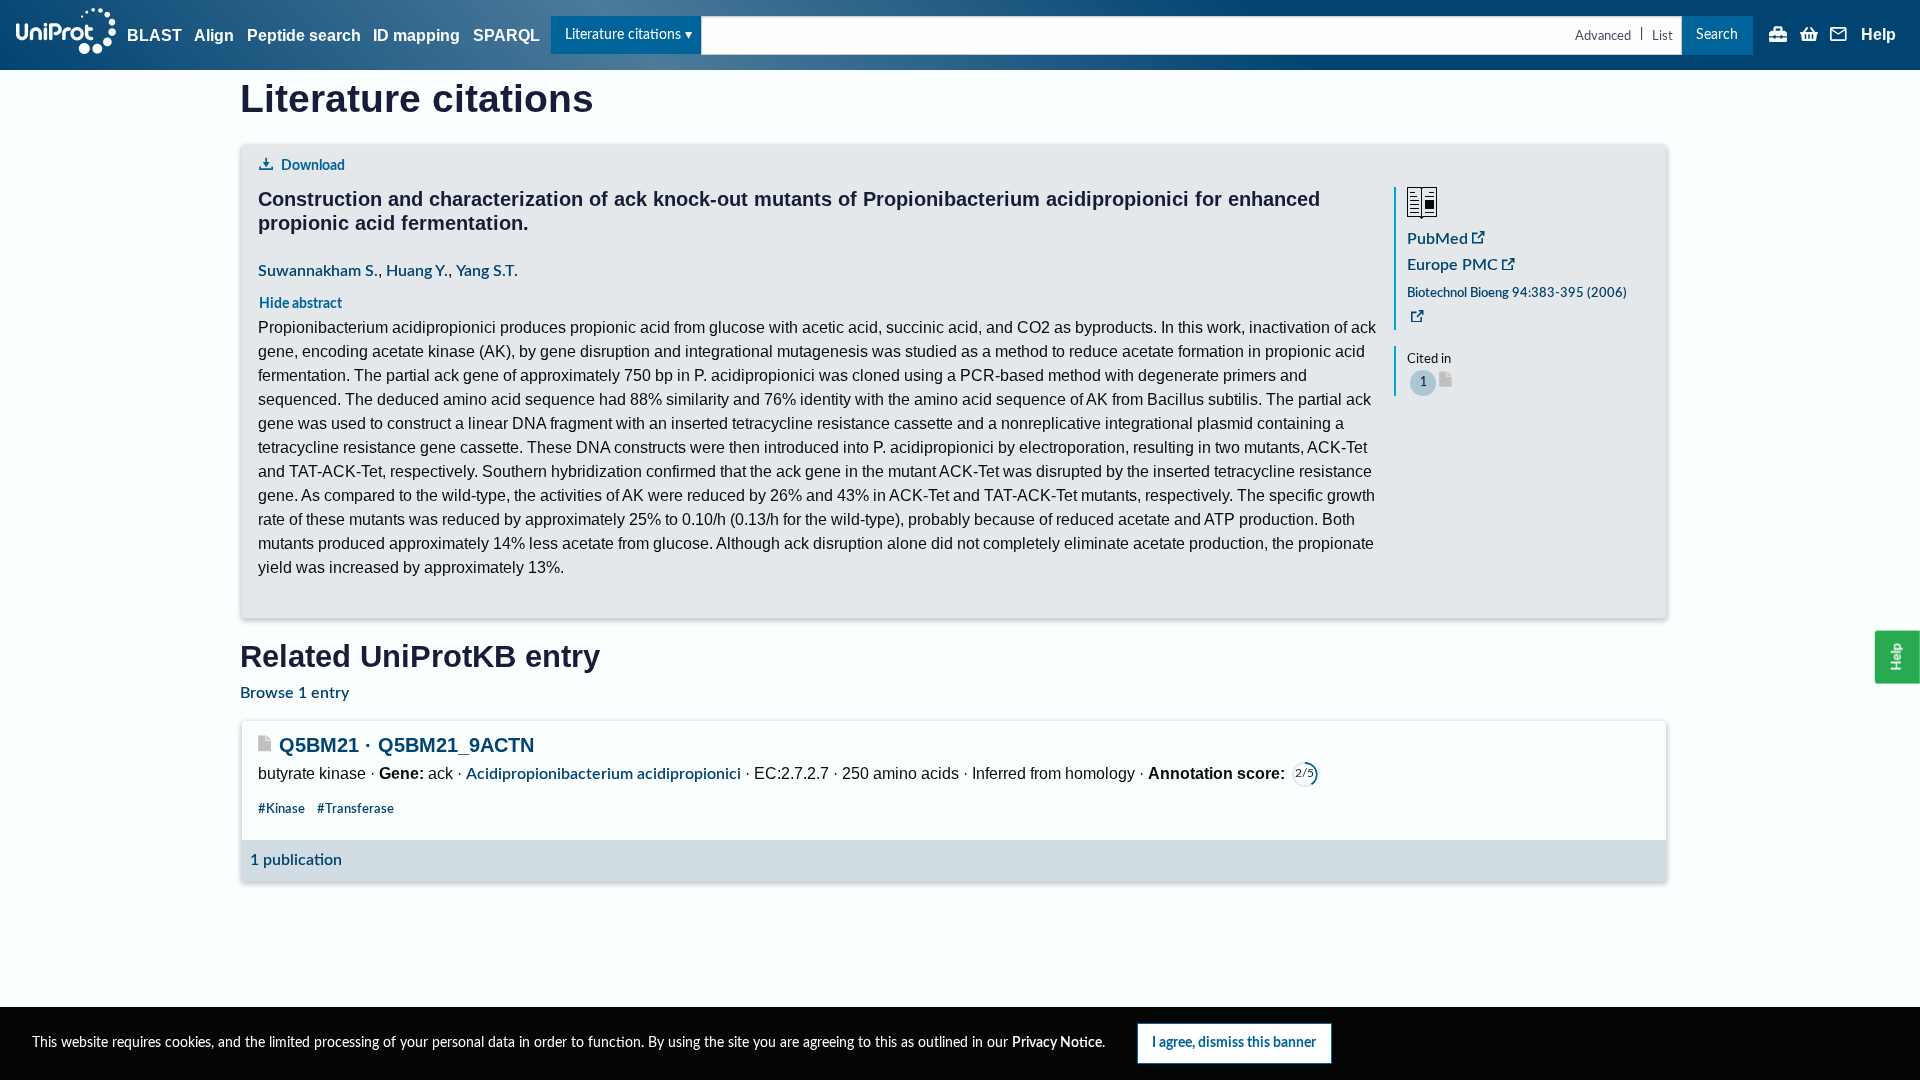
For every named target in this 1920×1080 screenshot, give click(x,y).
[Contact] (1839, 36)
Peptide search (304, 35)
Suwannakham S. (318, 271)
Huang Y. (417, 271)
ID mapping (416, 35)
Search (1717, 34)
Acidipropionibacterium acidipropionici (603, 774)
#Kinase (281, 809)
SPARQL (506, 35)
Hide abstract (300, 303)
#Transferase (355, 809)
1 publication (296, 860)
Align (214, 35)
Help (1878, 35)
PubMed (1437, 239)
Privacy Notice (1057, 1043)
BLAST (154, 35)
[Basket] (1809, 36)
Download (313, 165)
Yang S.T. (487, 271)
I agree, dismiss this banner (1234, 1042)
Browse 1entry (294, 693)
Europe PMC (1452, 265)
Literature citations (623, 34)
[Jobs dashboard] (1778, 36)
